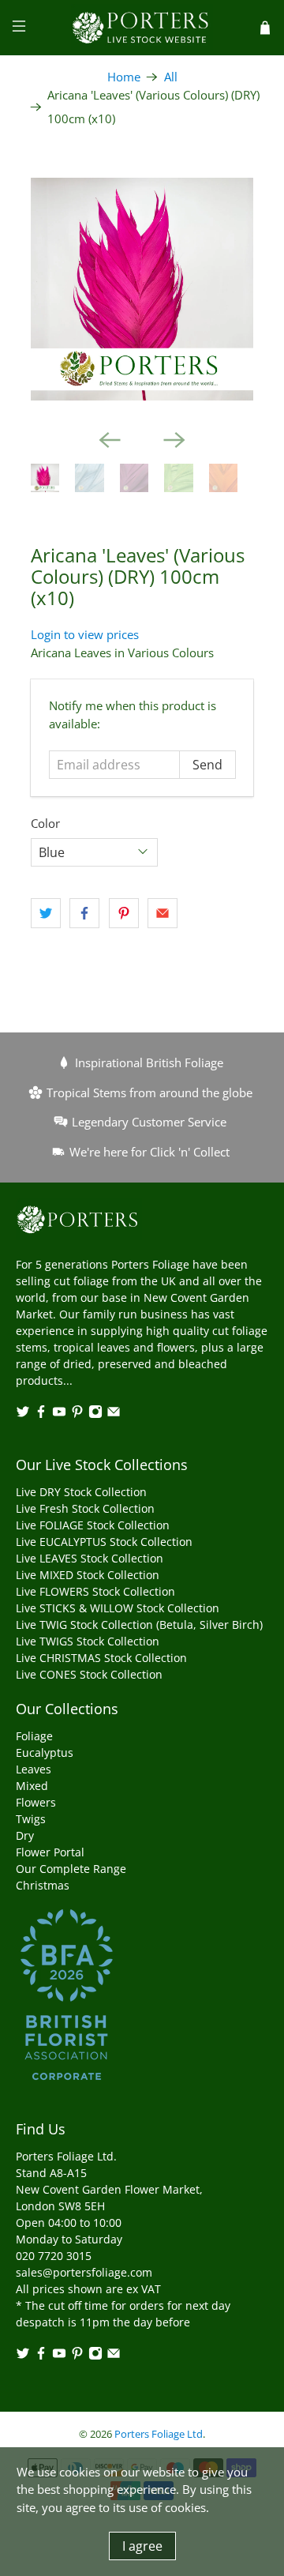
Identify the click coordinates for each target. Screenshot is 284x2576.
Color (45, 823)
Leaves (34, 1769)
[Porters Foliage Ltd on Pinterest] (77, 1414)
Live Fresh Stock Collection (85, 1508)
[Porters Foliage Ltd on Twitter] (23, 1414)
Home (124, 77)
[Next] (174, 440)
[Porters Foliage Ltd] (142, 28)
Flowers (36, 1802)
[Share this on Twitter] (46, 913)
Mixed (32, 1786)
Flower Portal (50, 1852)
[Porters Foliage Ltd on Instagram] (95, 1414)
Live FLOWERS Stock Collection (95, 1591)
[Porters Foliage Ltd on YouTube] (59, 1414)
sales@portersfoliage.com (84, 2272)
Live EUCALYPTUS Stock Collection (104, 1542)
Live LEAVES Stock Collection (90, 1558)
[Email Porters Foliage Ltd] (114, 1414)
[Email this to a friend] (163, 913)
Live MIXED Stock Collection (88, 1575)
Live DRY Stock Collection (81, 1492)
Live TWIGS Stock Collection (88, 1641)
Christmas (43, 1885)
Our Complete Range (71, 1869)
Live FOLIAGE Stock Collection (93, 1525)
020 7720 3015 (54, 2256)
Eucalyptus (45, 1752)
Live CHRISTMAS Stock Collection (101, 1658)
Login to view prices (85, 634)
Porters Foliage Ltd (159, 2434)
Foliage (34, 1736)
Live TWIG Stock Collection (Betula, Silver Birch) (139, 1625)
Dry (25, 1835)
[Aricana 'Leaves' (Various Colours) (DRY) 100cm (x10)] (142, 289)
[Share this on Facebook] (84, 913)
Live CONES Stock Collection (89, 1674)
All (171, 77)
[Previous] (110, 440)
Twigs (31, 1819)
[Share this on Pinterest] (124, 913)
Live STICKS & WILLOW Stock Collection (118, 1608)
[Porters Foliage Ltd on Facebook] (41, 1414)
